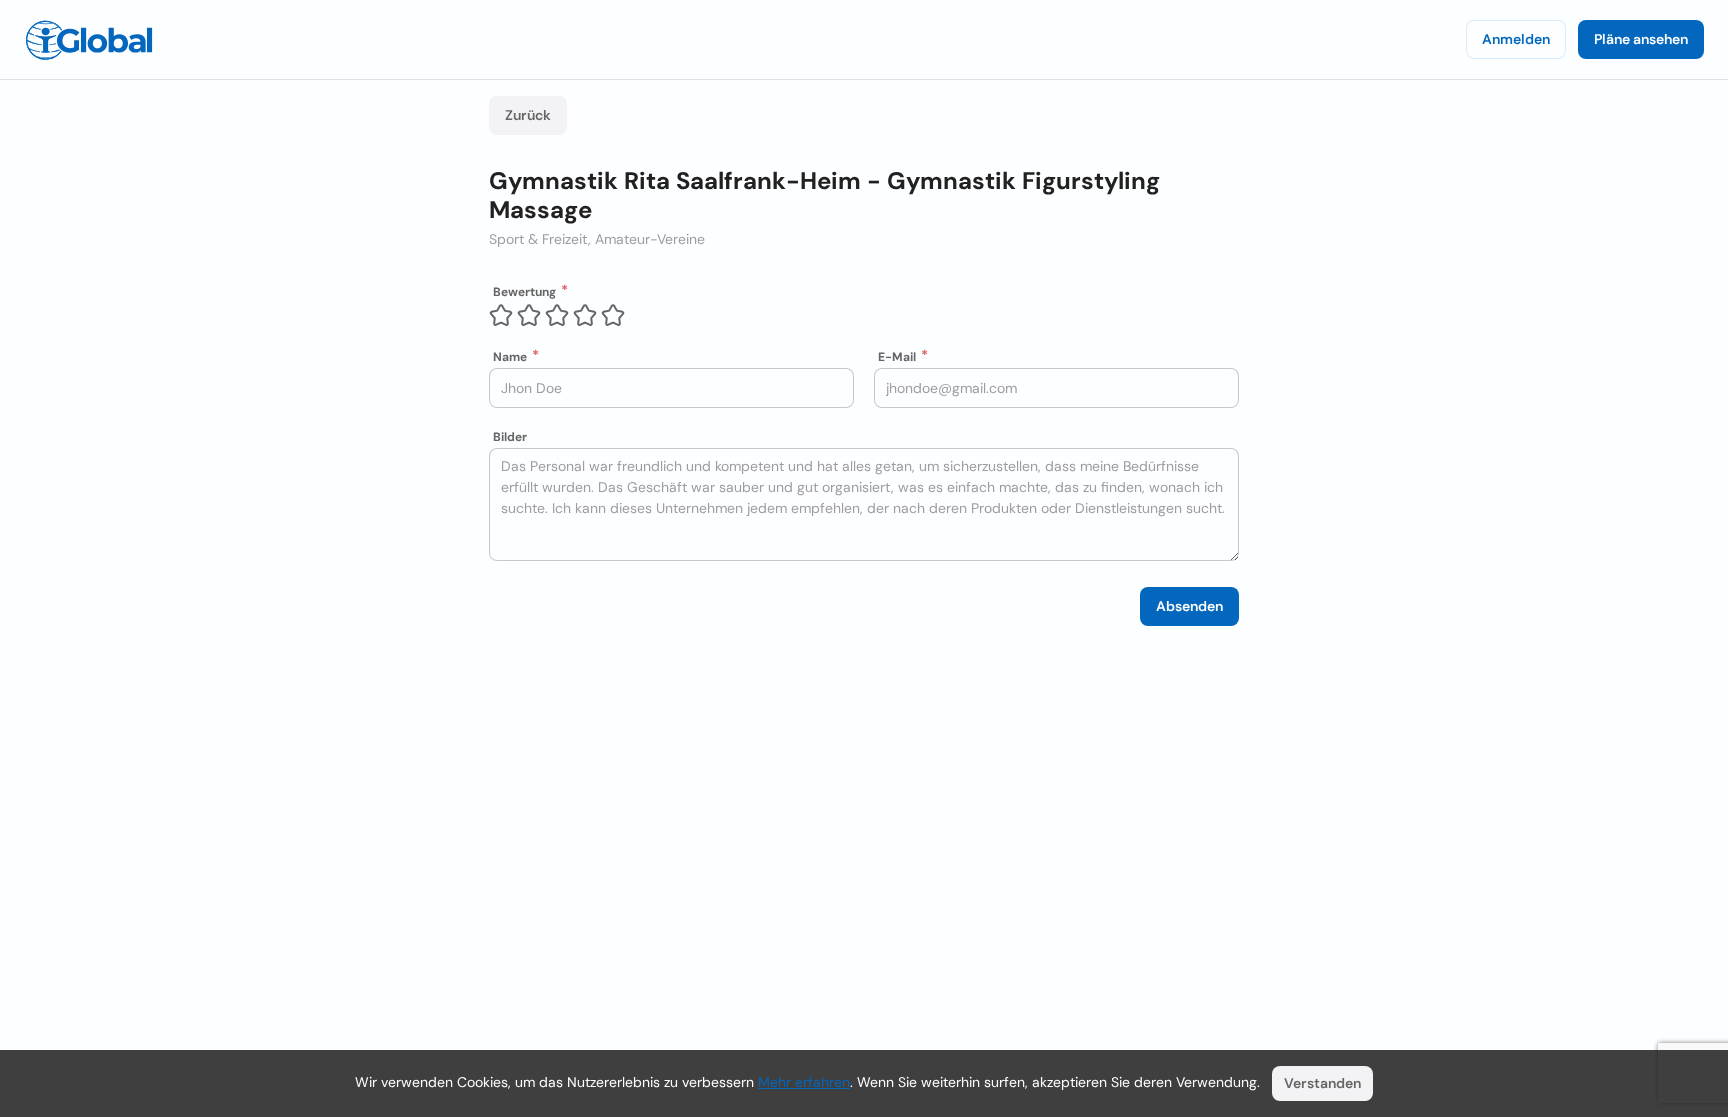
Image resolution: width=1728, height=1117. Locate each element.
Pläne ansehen (1641, 39)
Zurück (528, 115)
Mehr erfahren (804, 1082)
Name (510, 357)
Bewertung (524, 292)
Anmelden (1516, 39)
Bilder (510, 437)
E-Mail (897, 357)
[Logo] (89, 40)
